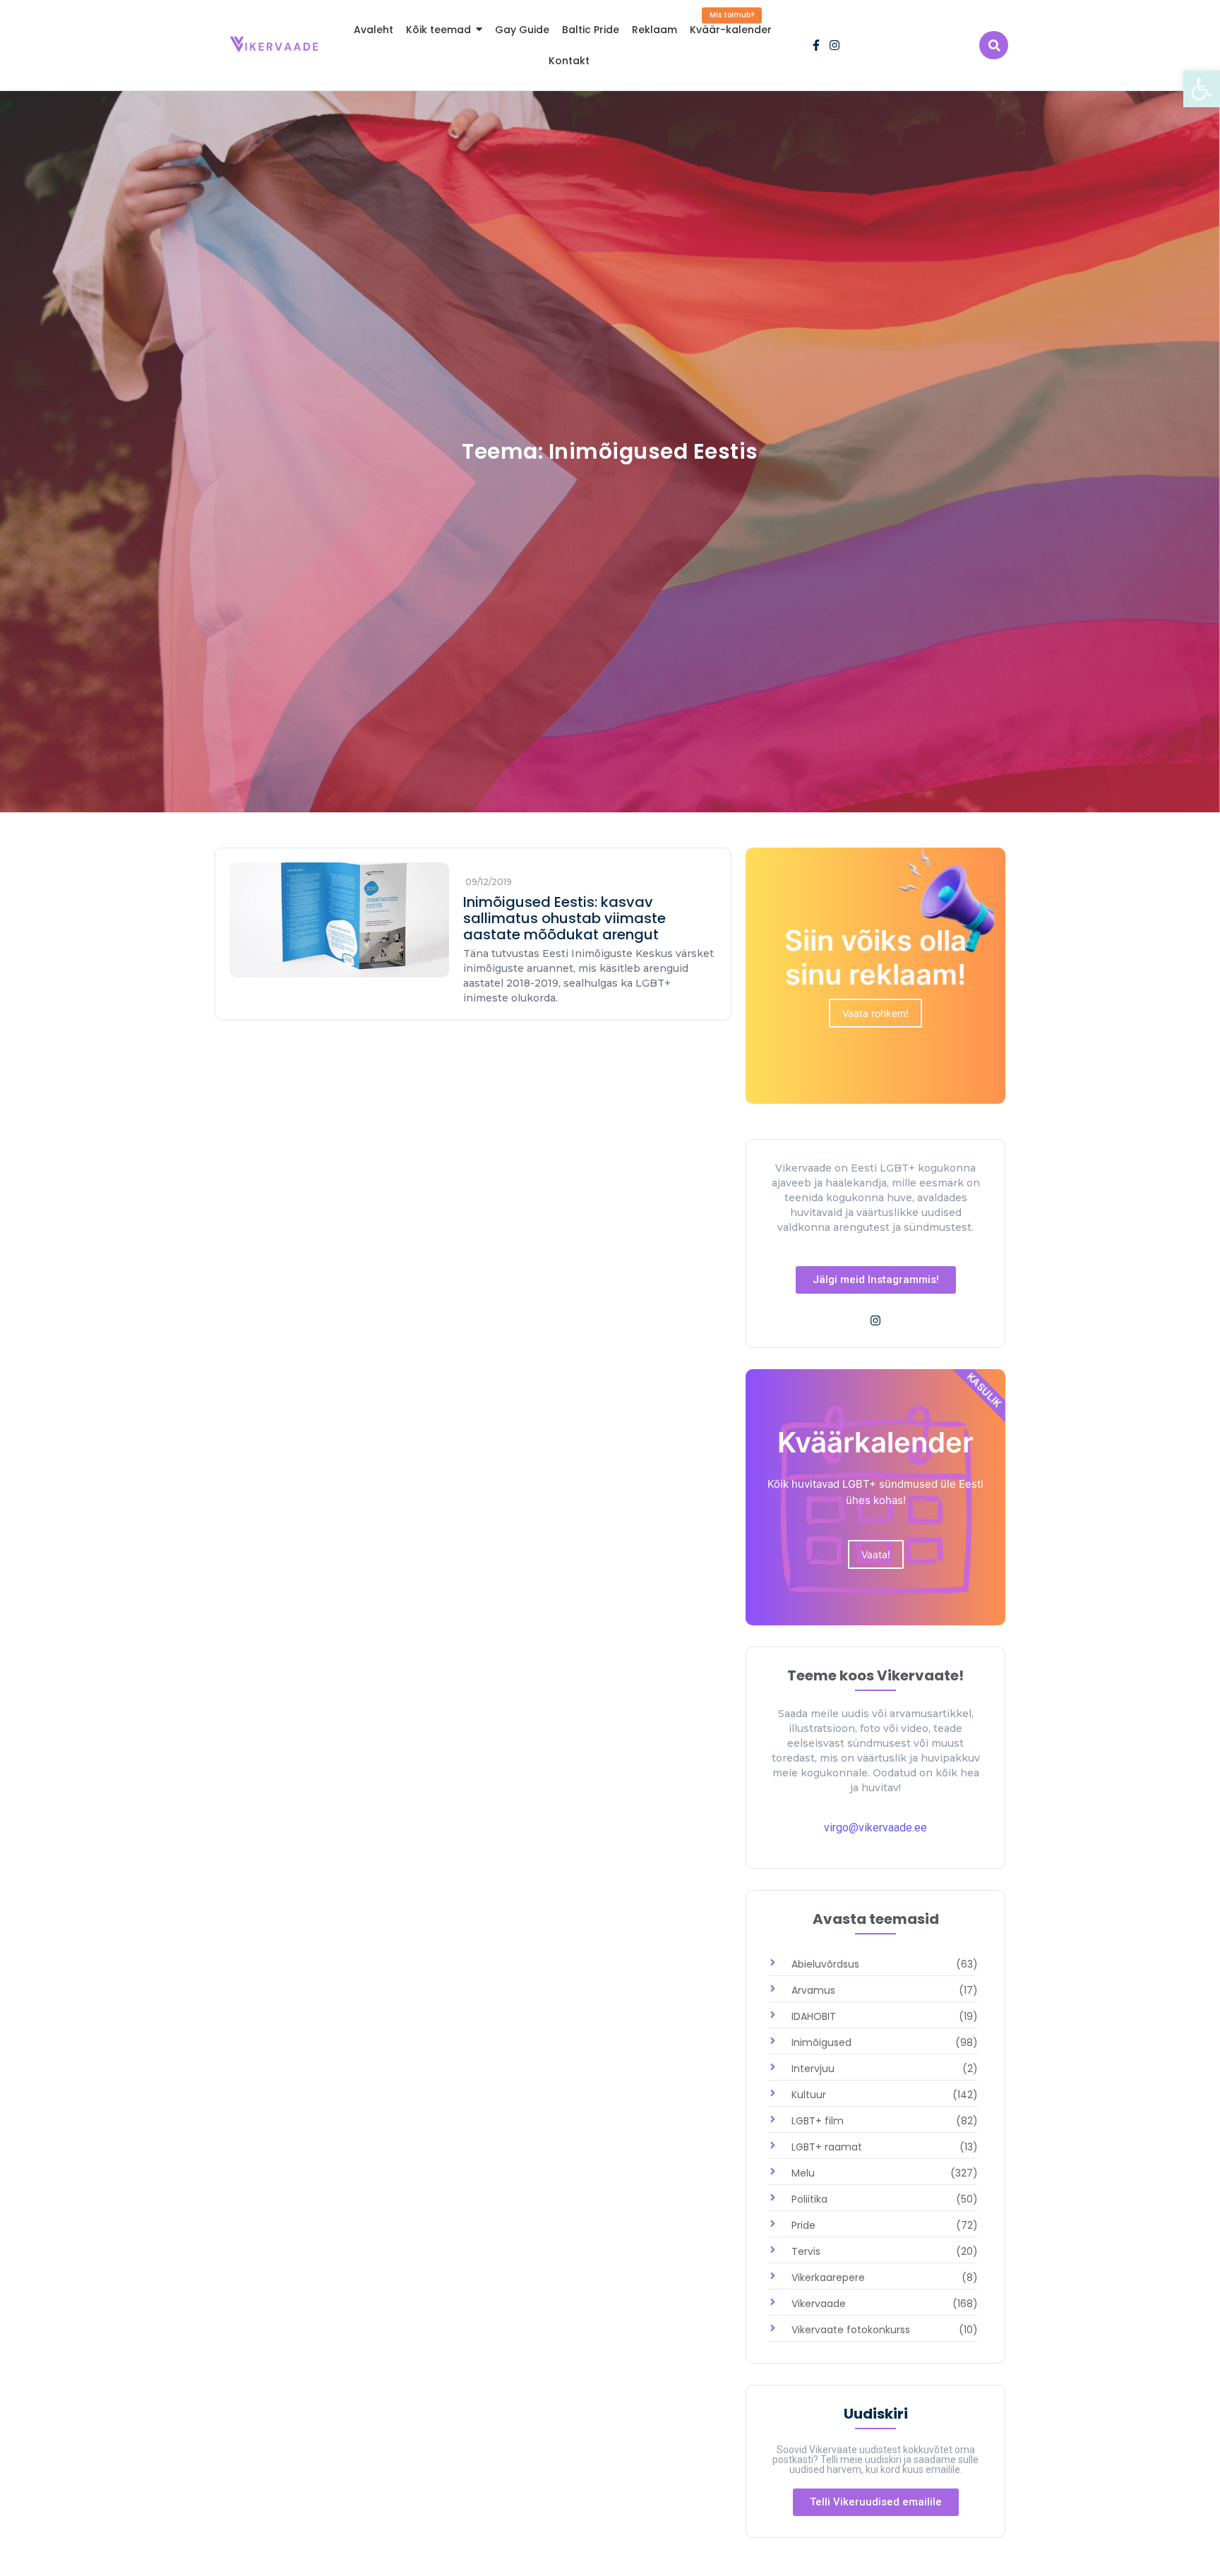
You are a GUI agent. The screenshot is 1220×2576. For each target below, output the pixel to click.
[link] (1202, 89)
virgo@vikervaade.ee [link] (875, 1828)
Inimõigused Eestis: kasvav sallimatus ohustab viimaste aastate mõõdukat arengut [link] (564, 919)
